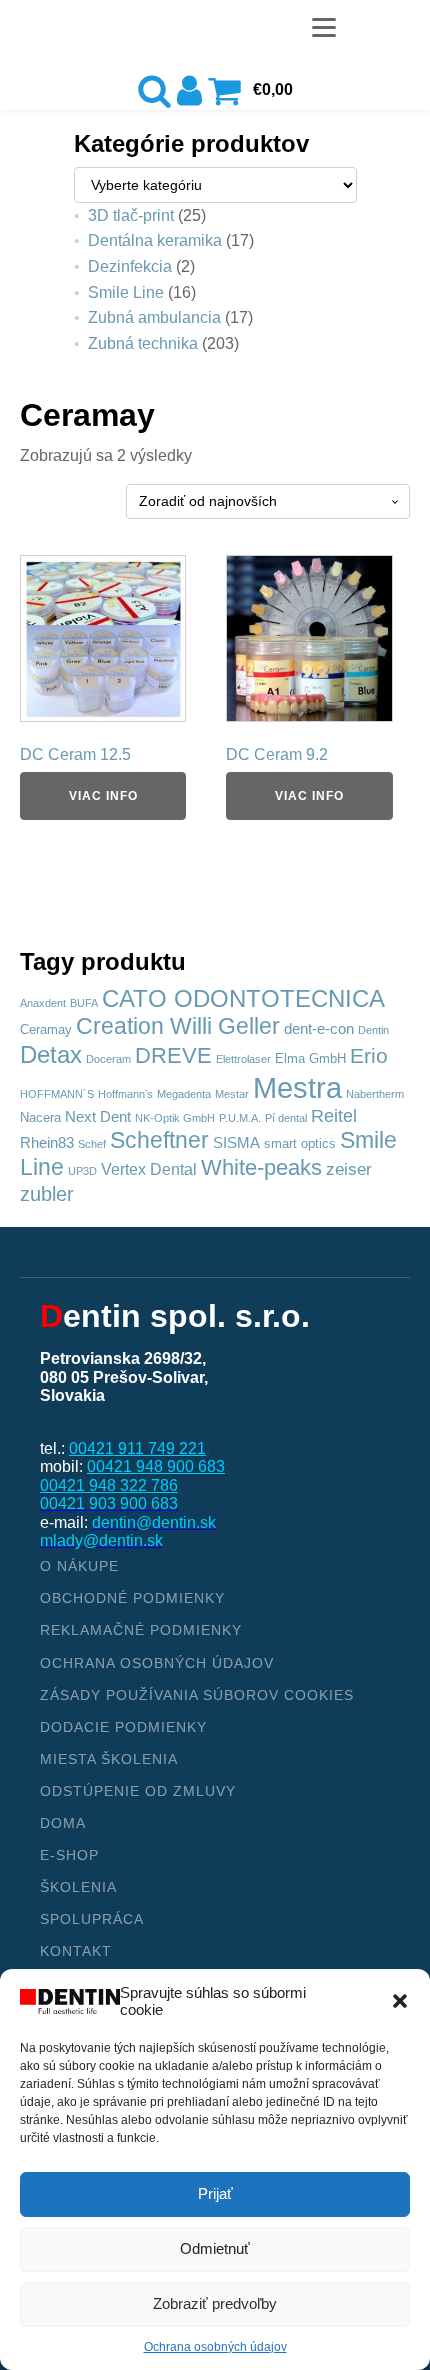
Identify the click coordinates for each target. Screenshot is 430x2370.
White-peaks (261, 1167)
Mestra (297, 1087)
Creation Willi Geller (178, 1026)
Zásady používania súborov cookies (197, 1695)
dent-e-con (319, 1029)
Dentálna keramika (155, 240)
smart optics (300, 1143)
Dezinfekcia (130, 266)
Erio (369, 1055)
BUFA (84, 1003)
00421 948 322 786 (109, 1485)
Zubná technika (143, 343)
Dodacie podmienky (123, 1727)
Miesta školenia (109, 1759)
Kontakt (76, 1951)
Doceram (108, 1059)
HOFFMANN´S (57, 1094)
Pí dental (286, 1118)
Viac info (103, 796)
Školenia (78, 1887)
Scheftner (159, 1140)
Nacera (40, 1117)
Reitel (334, 1115)
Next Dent (98, 1117)
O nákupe (79, 1566)
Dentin (373, 1030)
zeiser (349, 1169)
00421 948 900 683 (156, 1466)
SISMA (236, 1143)
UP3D (82, 1171)
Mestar (232, 1094)
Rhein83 (47, 1143)
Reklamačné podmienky (141, 1630)
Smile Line (126, 292)
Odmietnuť (215, 2248)
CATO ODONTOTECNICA (243, 999)
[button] (400, 2001)
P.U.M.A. (240, 1118)
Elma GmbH (310, 1058)
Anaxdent (43, 1003)
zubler (47, 1194)
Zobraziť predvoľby (215, 2303)
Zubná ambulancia (154, 317)
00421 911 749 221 (137, 1448)
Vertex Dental (149, 1169)
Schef (92, 1144)
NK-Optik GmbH (175, 1118)
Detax (51, 1054)
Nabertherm (375, 1094)
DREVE (173, 1055)
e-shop (69, 1855)
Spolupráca (92, 1919)
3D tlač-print (131, 215)
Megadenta (184, 1094)
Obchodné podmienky (132, 1598)
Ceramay (46, 1029)
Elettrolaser (243, 1059)
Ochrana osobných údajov (215, 2347)
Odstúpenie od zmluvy (138, 1791)
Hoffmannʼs (125, 1094)
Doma (63, 1823)
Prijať (215, 2193)
